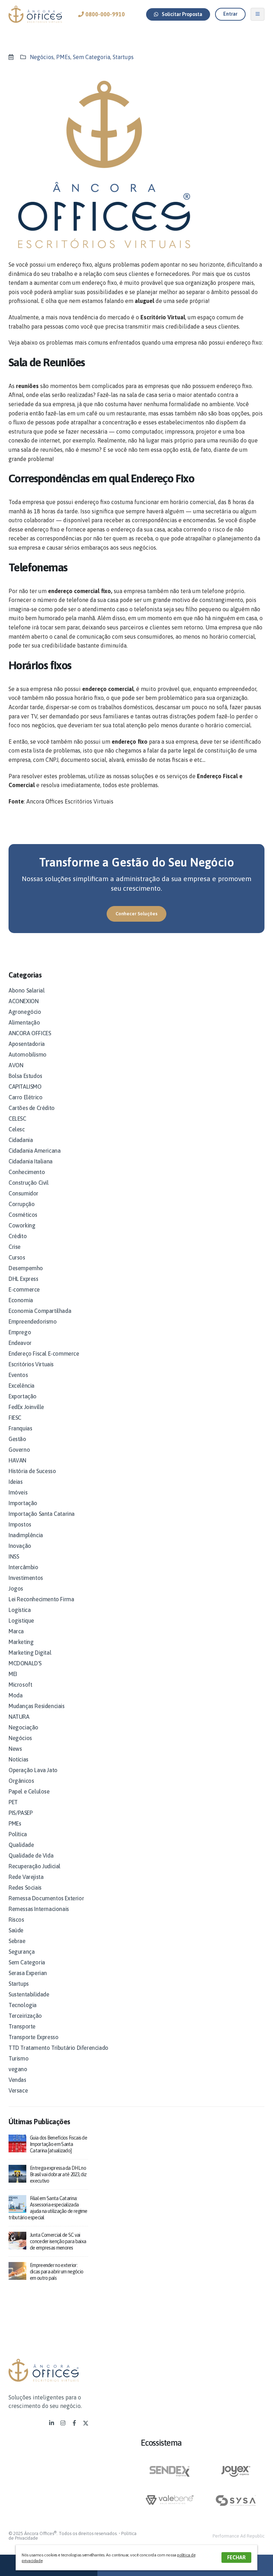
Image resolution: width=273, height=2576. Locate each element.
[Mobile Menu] (258, 14)
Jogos (16, 1588)
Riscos (16, 1920)
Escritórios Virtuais (31, 1364)
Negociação (23, 1727)
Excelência (22, 1386)
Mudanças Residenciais (37, 1706)
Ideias (16, 1482)
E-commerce (24, 1289)
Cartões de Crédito (32, 1108)
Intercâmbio (23, 1567)
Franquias (20, 1428)
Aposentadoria (27, 1044)
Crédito (18, 1236)
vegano (18, 2069)
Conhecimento (27, 1172)
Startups (123, 57)
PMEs (63, 57)
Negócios (42, 57)
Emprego (20, 1332)
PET (13, 1802)
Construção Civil (29, 1183)
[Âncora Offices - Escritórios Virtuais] (35, 14)
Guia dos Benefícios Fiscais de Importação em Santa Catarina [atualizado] (58, 2144)
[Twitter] (86, 2423)
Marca (16, 1631)
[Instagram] (63, 2423)
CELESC (17, 1119)
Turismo (18, 2058)
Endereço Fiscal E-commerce (44, 1354)
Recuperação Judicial (34, 1866)
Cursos (17, 1257)
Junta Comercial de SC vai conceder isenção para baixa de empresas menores (58, 2241)
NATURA (19, 1717)
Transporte (22, 2026)
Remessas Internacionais (39, 1909)
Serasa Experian (28, 1973)
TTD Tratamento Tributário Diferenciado (58, 2048)
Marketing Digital (30, 1653)
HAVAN (17, 1460)
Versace (18, 2090)
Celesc (17, 1129)
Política (18, 1834)
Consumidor (23, 1193)
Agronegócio (25, 1012)
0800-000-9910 (104, 14)
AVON (16, 1065)
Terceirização (25, 2016)
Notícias (18, 1759)
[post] (17, 2143)
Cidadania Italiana (31, 1161)
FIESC (15, 1418)
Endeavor (20, 1343)
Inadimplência (26, 1535)
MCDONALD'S (25, 1663)
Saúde (16, 1930)
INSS (14, 1556)
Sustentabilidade (29, 1994)
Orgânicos (21, 1781)
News (15, 1749)
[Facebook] (74, 2423)
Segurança (22, 1952)
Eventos (18, 1375)
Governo (19, 1450)
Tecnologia (23, 2005)
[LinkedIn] (52, 2423)
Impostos (20, 1524)
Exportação (23, 1396)
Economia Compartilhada (40, 1311)
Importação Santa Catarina (42, 1514)
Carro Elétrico (25, 1097)
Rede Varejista (26, 1877)
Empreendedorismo (33, 1321)
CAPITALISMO (25, 1087)
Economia (21, 1300)
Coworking (22, 1225)
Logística (20, 1610)
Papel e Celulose (29, 1791)
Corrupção (22, 1204)
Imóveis (18, 1492)
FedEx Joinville (26, 1407)
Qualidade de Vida (31, 1855)
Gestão (17, 1439)
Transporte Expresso (33, 2037)
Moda (15, 1695)
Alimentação (24, 1022)
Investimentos (26, 1578)
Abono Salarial (26, 990)
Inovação (20, 1546)
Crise (15, 1247)
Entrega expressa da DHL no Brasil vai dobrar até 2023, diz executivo (58, 2174)
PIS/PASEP (20, 1813)
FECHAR (236, 2557)
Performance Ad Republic (239, 2536)
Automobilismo (28, 1054)
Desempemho (26, 1268)
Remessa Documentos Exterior (46, 1898)
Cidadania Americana (34, 1151)
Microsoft (20, 1685)
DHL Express (23, 1279)
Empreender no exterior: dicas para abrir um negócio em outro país (57, 2272)
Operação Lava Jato (33, 1770)
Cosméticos (23, 1215)
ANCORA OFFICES (30, 1033)
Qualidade (21, 1845)
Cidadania (21, 1140)
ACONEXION (23, 1001)
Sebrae (17, 1941)
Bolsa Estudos (25, 1076)
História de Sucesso (32, 1471)
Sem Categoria (92, 57)
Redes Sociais (25, 1888)
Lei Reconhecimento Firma (41, 1599)
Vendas (17, 2080)
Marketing (21, 1642)
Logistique (21, 1621)
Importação (23, 1503)
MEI (13, 1674)
